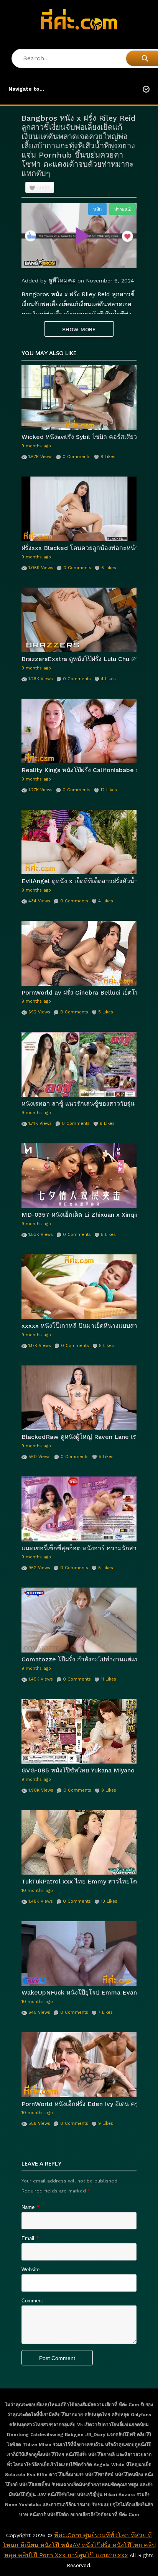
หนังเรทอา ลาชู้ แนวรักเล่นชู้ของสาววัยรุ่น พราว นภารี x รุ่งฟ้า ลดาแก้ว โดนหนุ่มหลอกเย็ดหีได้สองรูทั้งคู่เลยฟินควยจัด (79, 1104)
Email (28, 2238)
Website (30, 2270)
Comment (32, 2301)
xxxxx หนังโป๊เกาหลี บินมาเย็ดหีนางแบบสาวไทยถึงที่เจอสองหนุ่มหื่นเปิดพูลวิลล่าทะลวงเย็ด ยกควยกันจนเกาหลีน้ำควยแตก (79, 1326)
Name (28, 2207)
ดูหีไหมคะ (62, 280)
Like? (44, 188)
